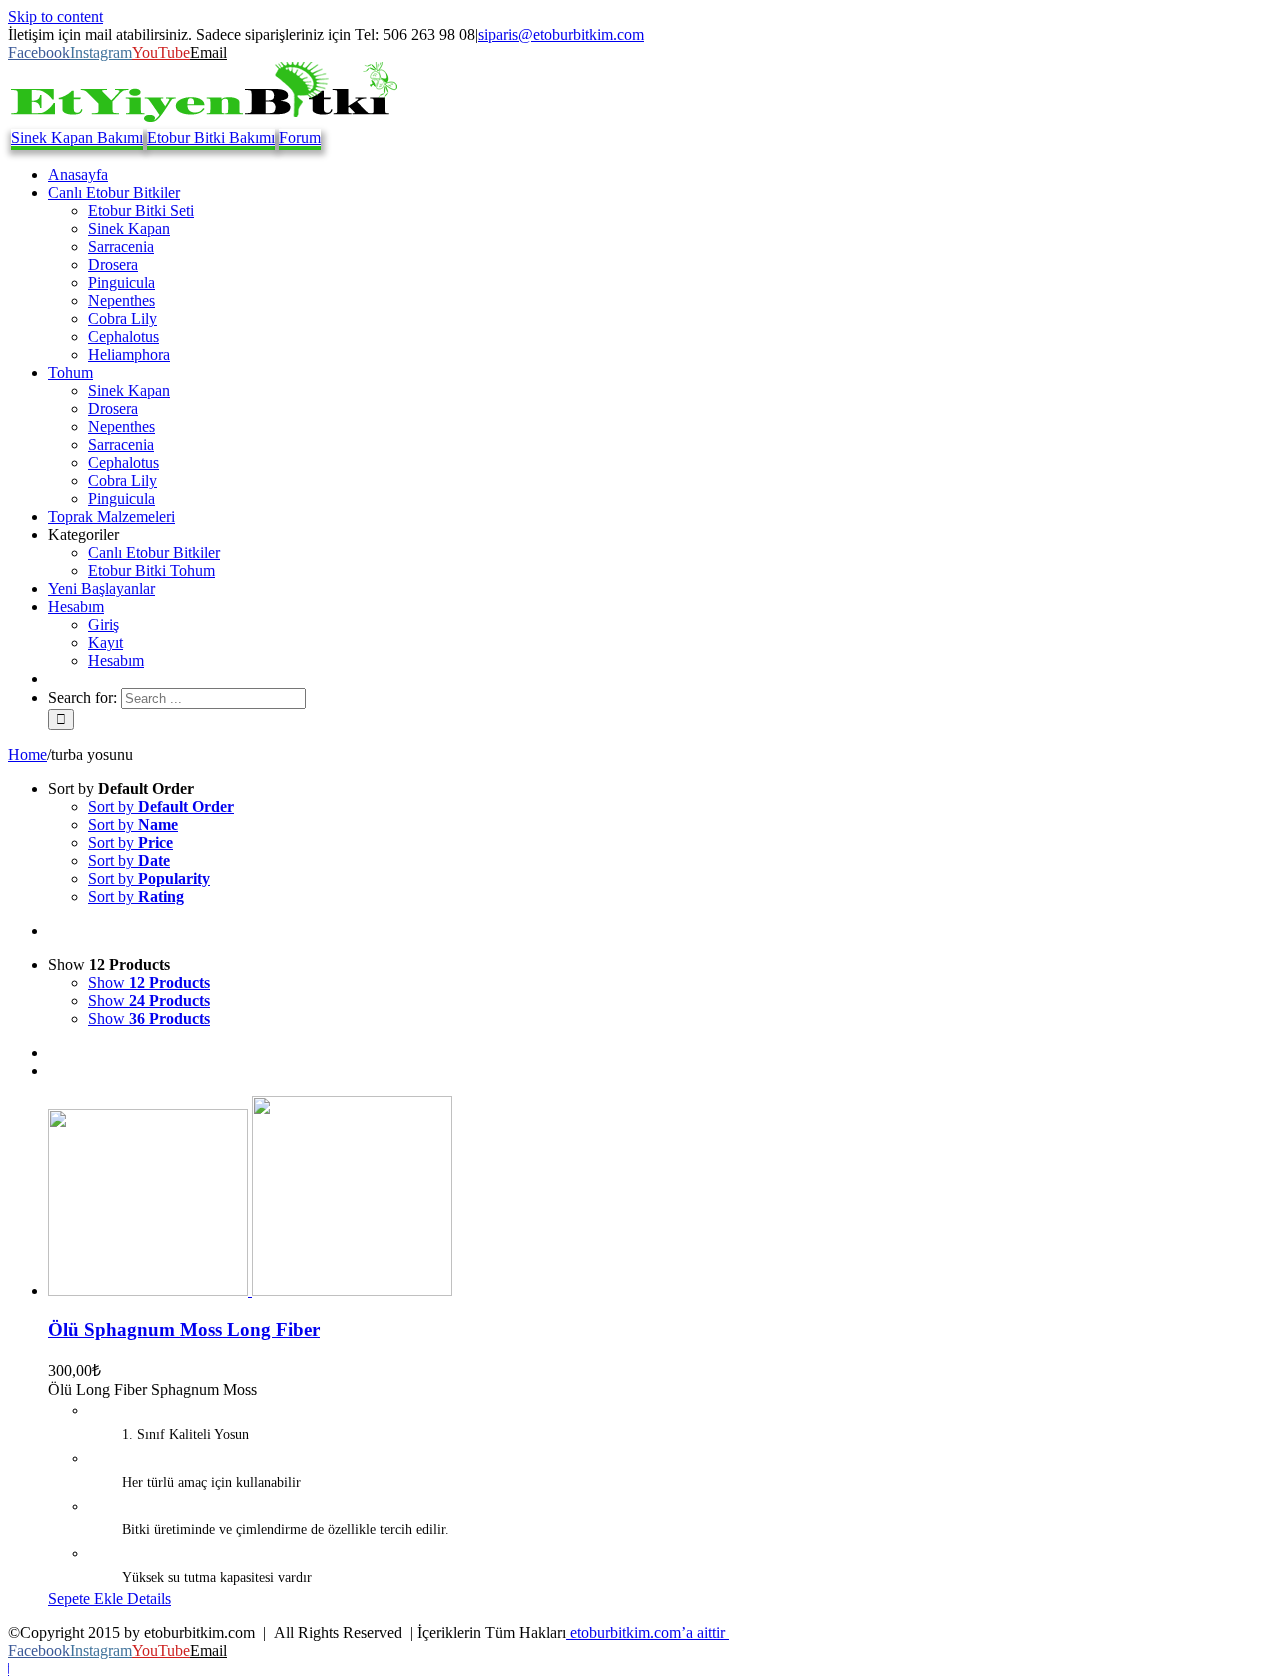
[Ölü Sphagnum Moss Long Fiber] (660, 1198)
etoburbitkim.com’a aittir (647, 1632)
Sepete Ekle (85, 1598)
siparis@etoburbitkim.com (561, 34)
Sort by (161, 806)
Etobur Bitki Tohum (151, 570)
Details (147, 1598)
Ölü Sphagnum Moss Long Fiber (184, 1329)
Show (149, 982)
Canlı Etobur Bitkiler (154, 552)
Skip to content (55, 16)
